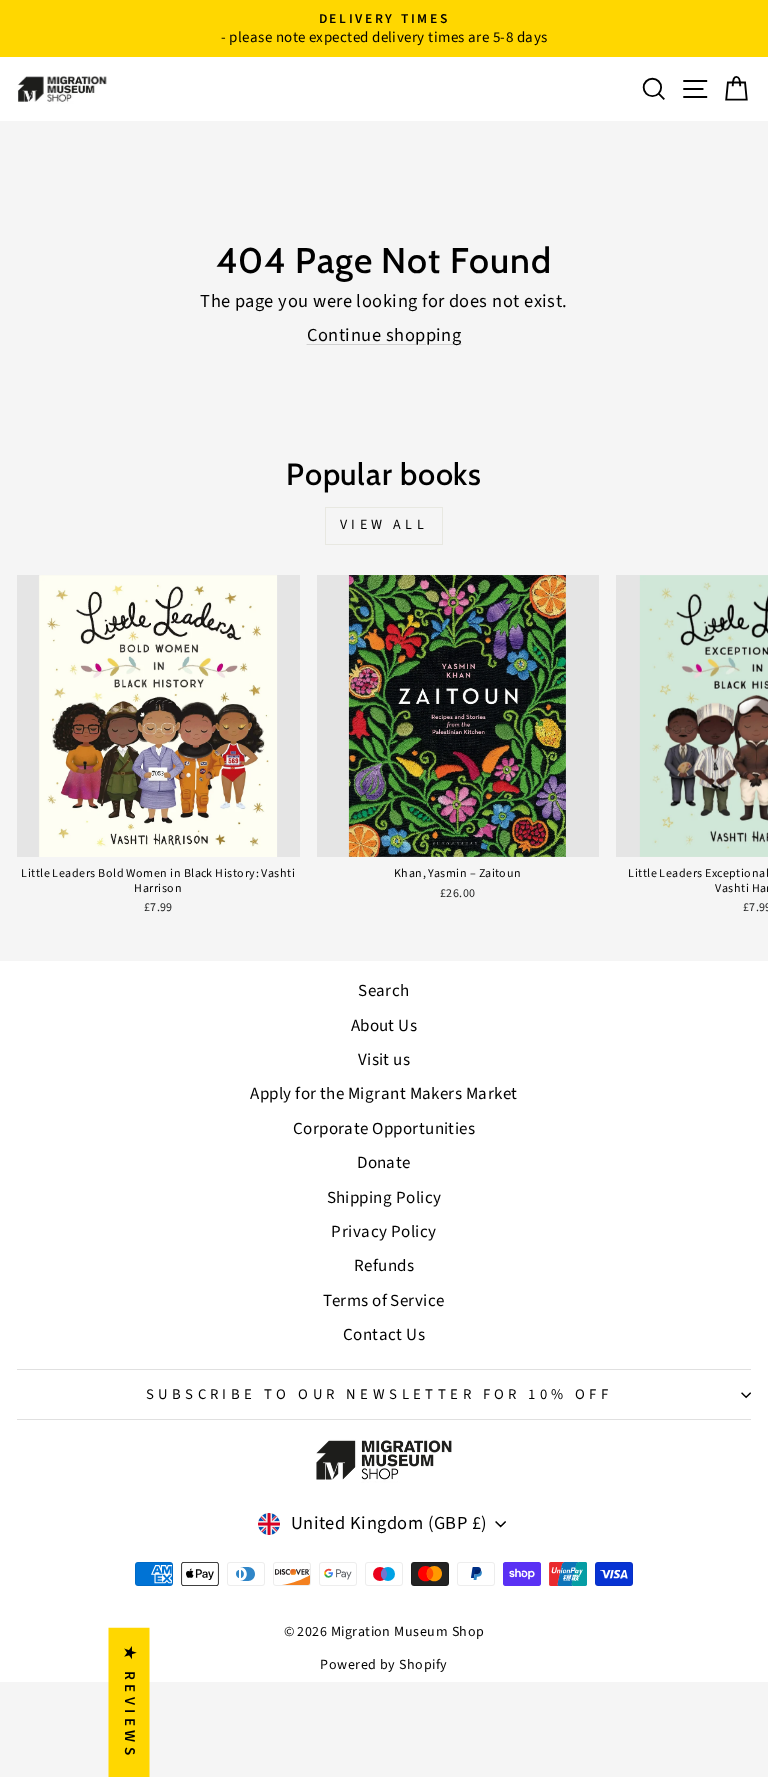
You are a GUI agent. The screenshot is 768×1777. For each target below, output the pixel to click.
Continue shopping (384, 335)
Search (384, 991)
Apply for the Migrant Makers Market (383, 1094)
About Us (384, 1026)
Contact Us (384, 1335)
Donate (384, 1163)
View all (384, 525)
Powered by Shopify (383, 1665)
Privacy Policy (383, 1232)
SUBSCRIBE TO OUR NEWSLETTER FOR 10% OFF (379, 1394)
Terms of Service (383, 1301)
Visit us (384, 1060)
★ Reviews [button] (129, 1702)
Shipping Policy (384, 1198)
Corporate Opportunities (384, 1129)
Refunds (384, 1266)
